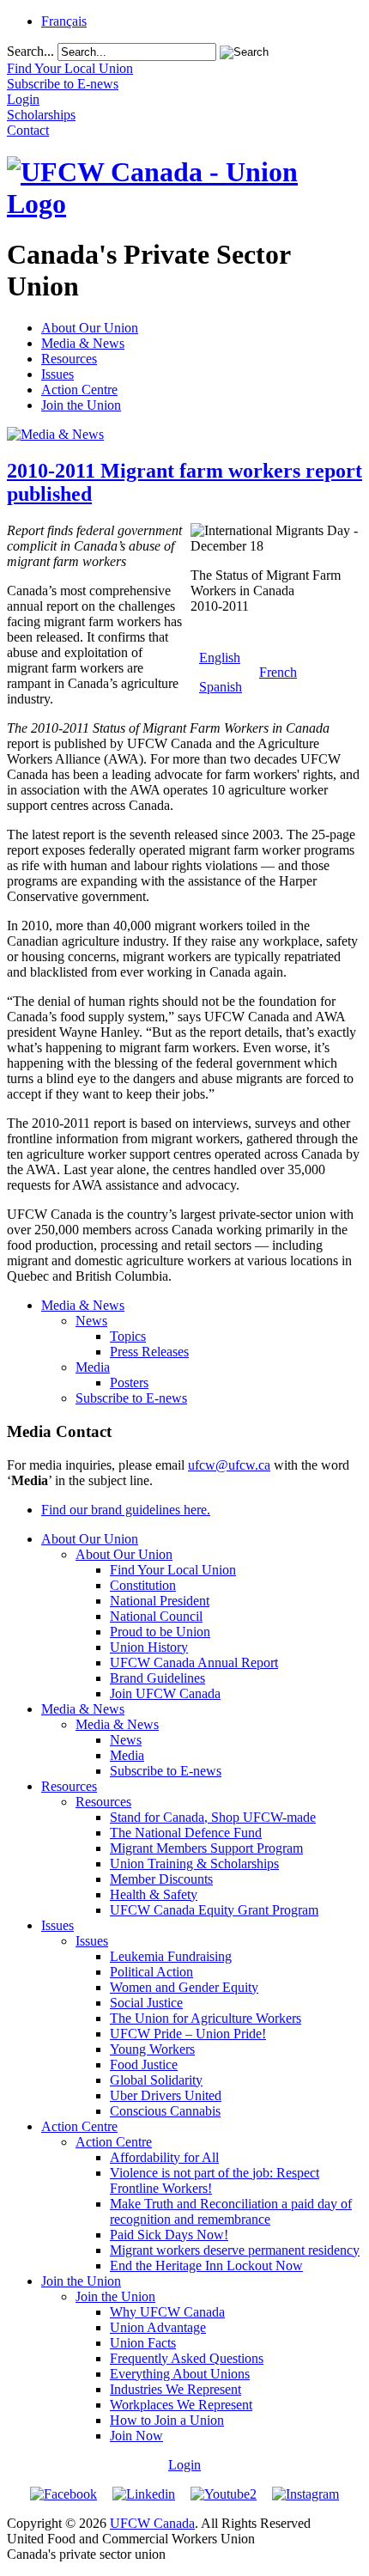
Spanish (221, 687)
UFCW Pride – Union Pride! (188, 2034)
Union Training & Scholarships (194, 1863)
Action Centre (79, 390)
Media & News (83, 343)
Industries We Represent (175, 2389)
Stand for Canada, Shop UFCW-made (213, 1817)
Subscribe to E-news (131, 1398)
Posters (129, 1382)
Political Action (151, 1972)
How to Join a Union (167, 2420)
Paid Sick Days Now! (169, 2235)
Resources (69, 359)
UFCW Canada (152, 2523)
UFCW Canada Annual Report (194, 1663)
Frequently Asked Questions (187, 2358)
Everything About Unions (180, 2374)
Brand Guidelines (157, 1678)
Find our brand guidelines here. (126, 1510)
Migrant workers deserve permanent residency (235, 2250)
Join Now (136, 2436)
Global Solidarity (156, 2080)
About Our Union (90, 328)
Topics (128, 1336)
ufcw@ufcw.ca (229, 1465)
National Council (156, 1616)
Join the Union (81, 405)
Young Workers (152, 2049)
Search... (30, 51)
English (220, 658)
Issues (57, 374)
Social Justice (146, 2003)
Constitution (143, 1585)
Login (184, 2465)
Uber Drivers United (166, 2095)
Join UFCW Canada (165, 1693)
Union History (149, 1647)
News (91, 1321)
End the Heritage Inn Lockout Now (206, 2265)
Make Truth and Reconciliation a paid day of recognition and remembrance (231, 2211)
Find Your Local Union (173, 1570)
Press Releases (149, 1352)
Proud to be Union (160, 1632)
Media (93, 1367)
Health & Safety (154, 1894)
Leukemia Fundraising (171, 1956)
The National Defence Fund (186, 1833)
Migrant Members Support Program (206, 1848)
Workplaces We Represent (181, 2405)
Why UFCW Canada (167, 2312)
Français (64, 21)
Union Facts (143, 2343)
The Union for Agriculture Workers (206, 2018)
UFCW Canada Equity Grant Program (214, 1910)
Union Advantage (158, 2327)
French (278, 672)
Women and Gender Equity (184, 1987)
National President (160, 1601)
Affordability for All (164, 2157)
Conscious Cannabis (165, 2111)
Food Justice (144, 2064)
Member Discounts (161, 1879)
